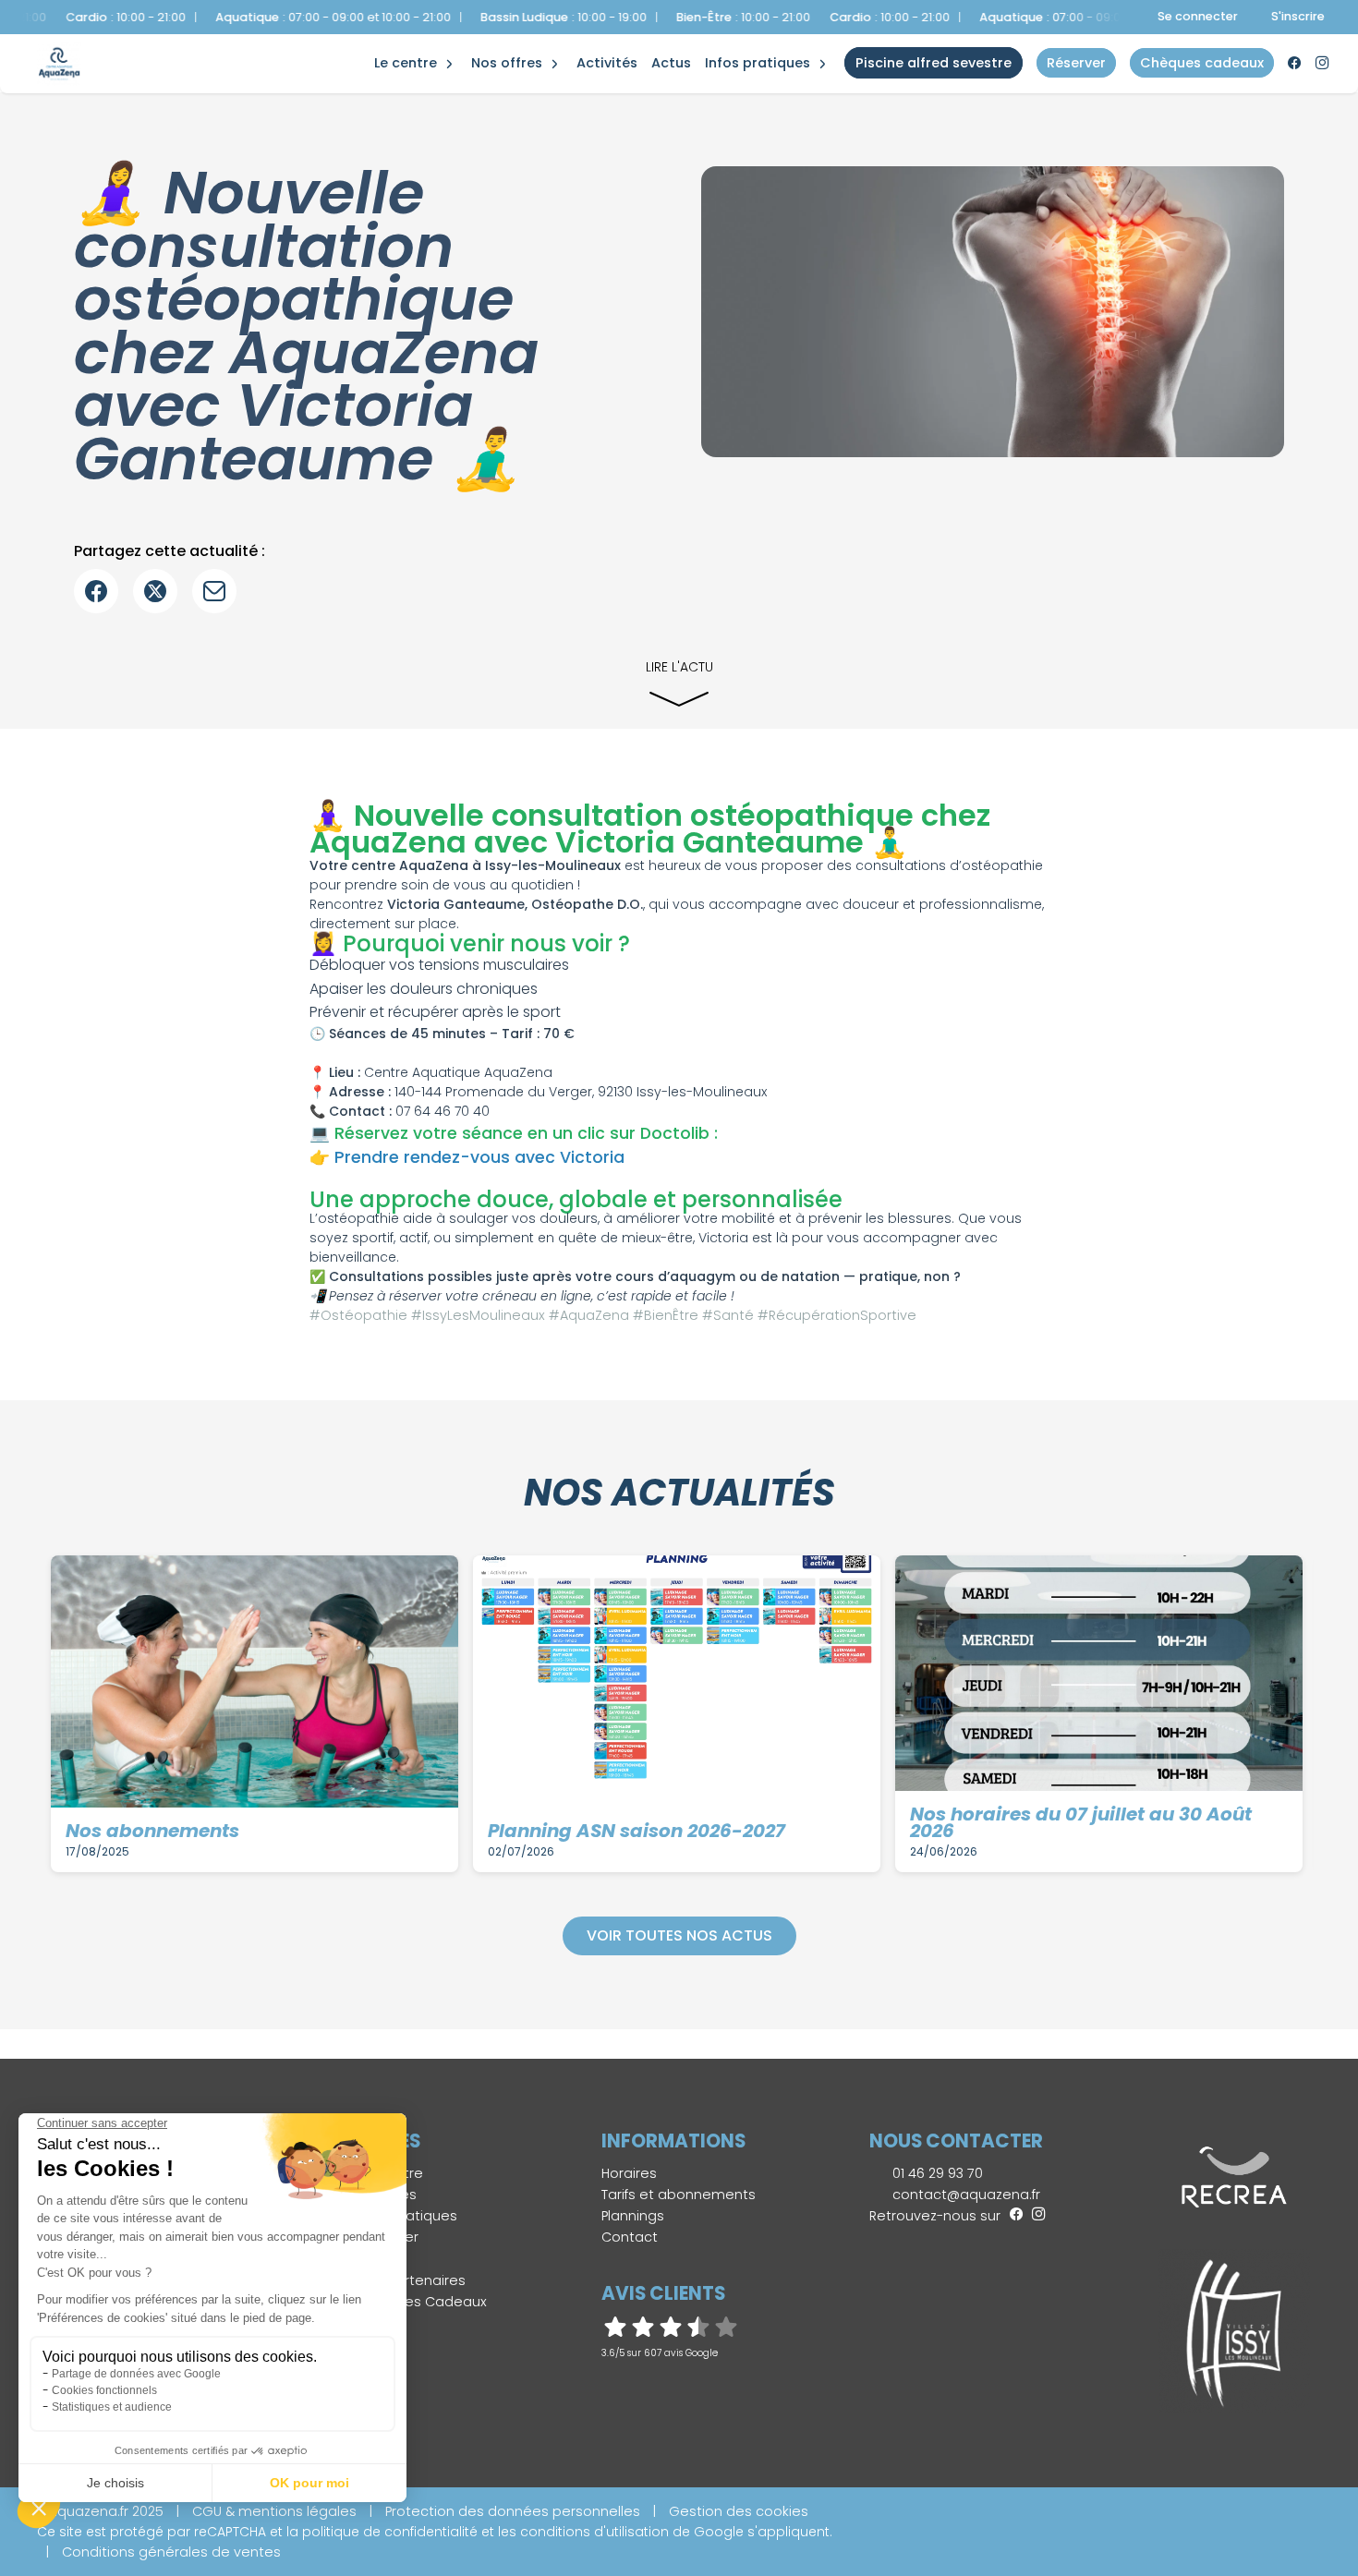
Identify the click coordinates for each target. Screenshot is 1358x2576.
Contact (630, 2237)
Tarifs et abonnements (679, 2195)
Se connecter (1198, 16)
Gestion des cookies (739, 2511)
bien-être (412, 43)
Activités (607, 63)
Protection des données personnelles (513, 2511)
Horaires (629, 2173)
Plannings (633, 2216)
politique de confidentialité (390, 2532)
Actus (671, 63)
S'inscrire (1298, 16)
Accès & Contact (748, 37)
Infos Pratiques (758, 63)
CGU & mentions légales (274, 2511)
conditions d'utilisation (594, 2532)
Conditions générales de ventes (171, 2552)
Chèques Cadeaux (423, 2302)
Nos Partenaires (412, 2280)
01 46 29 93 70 (936, 2173)
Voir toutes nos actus (679, 1935)
